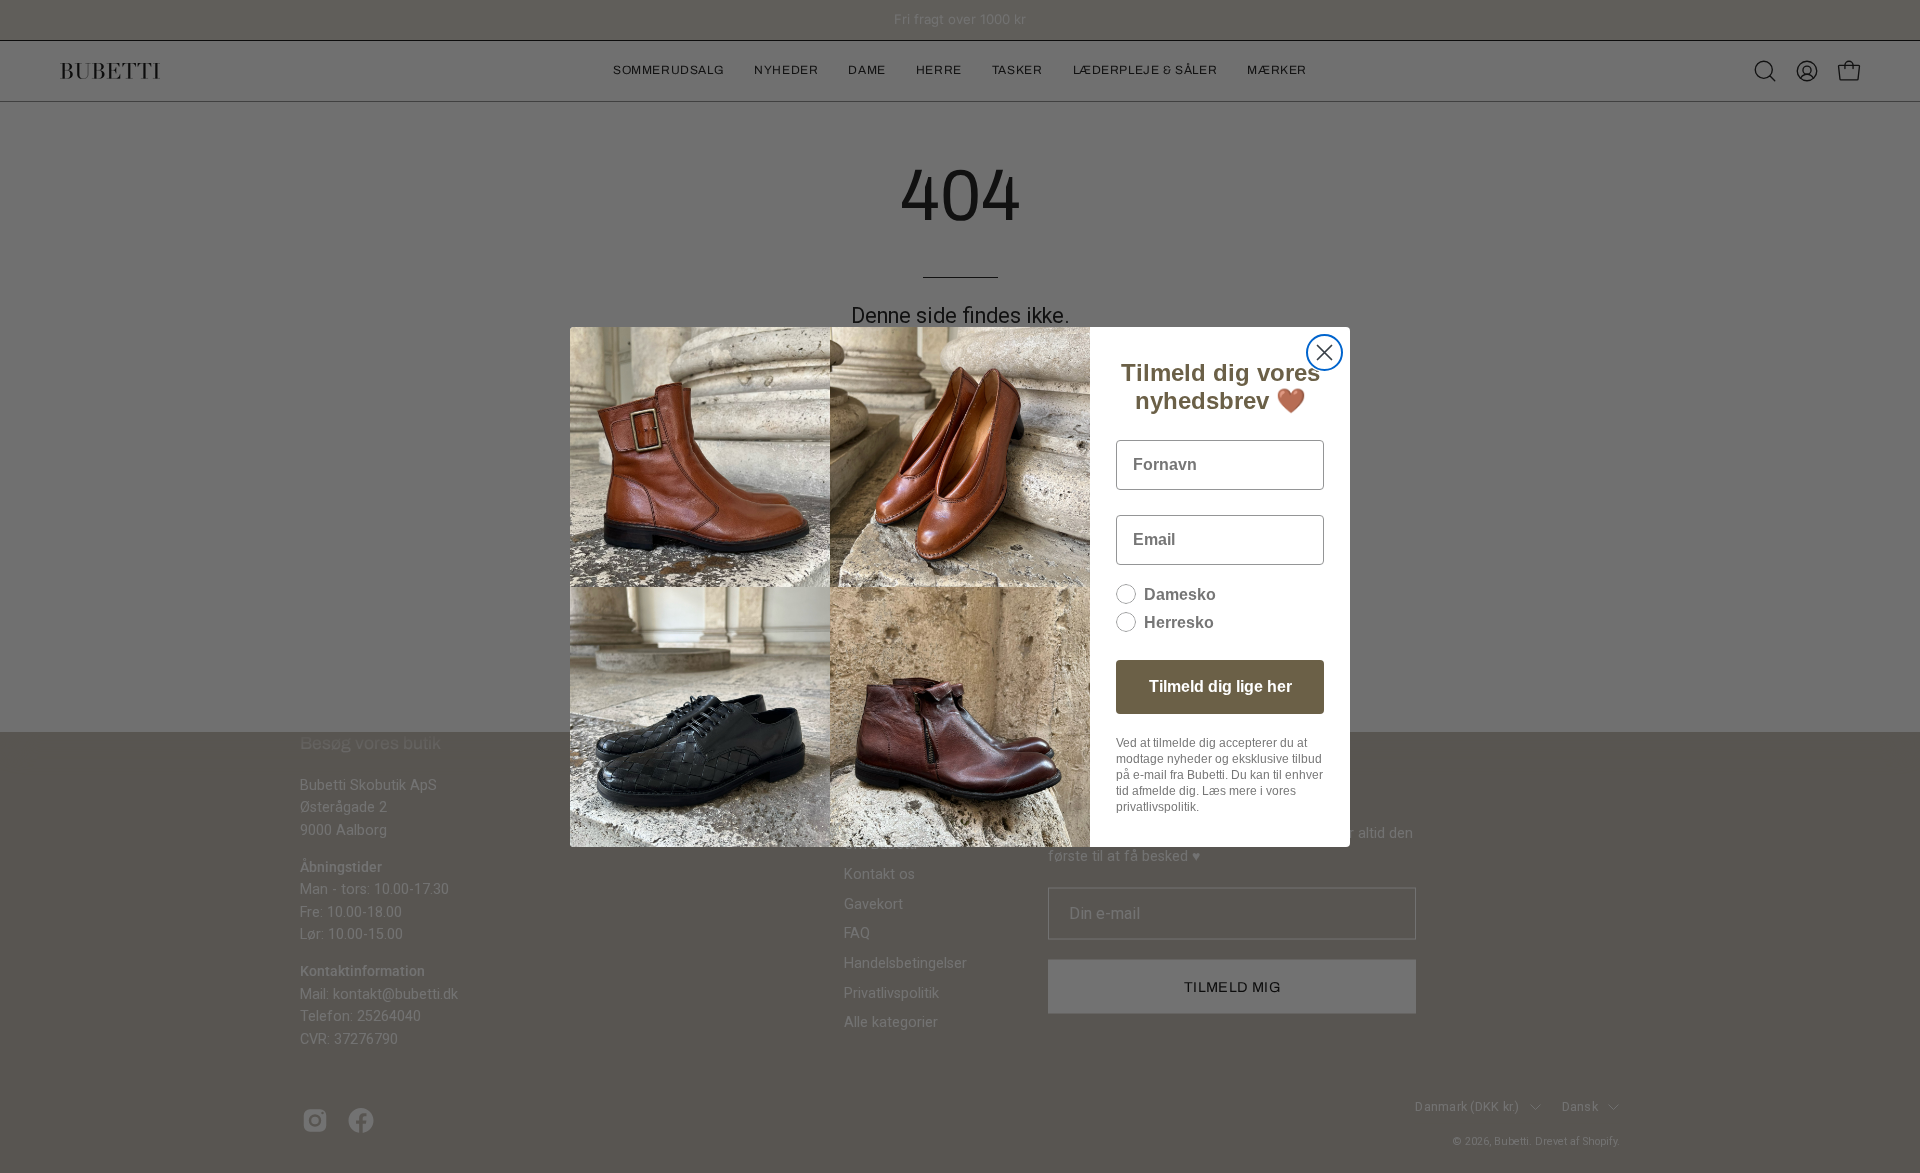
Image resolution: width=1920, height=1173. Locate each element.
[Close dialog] (1324, 352)
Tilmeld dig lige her (1220, 686)
